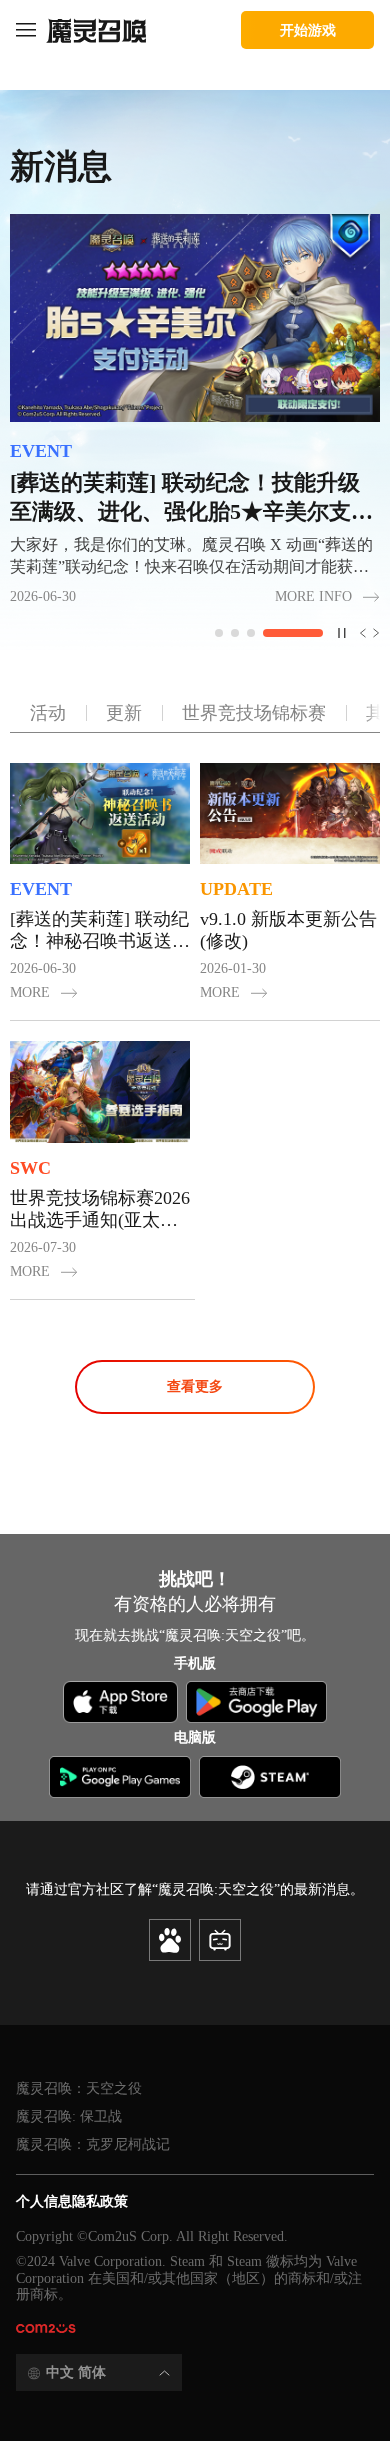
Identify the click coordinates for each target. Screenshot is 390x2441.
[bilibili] (220, 1940)
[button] (245, 633)
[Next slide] (373, 633)
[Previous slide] (359, 633)
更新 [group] (124, 713)
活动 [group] (48, 713)
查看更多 (195, 1386)
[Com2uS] (46, 2329)
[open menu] (26, 30)
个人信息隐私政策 (72, 2202)
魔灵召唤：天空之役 (79, 2088)
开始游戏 (308, 30)
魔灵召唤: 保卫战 (69, 2116)
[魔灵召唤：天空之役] (96, 30)
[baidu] (170, 1940)
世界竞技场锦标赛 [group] (254, 713)
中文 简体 (76, 2372)
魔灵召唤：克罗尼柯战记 (93, 2144)
